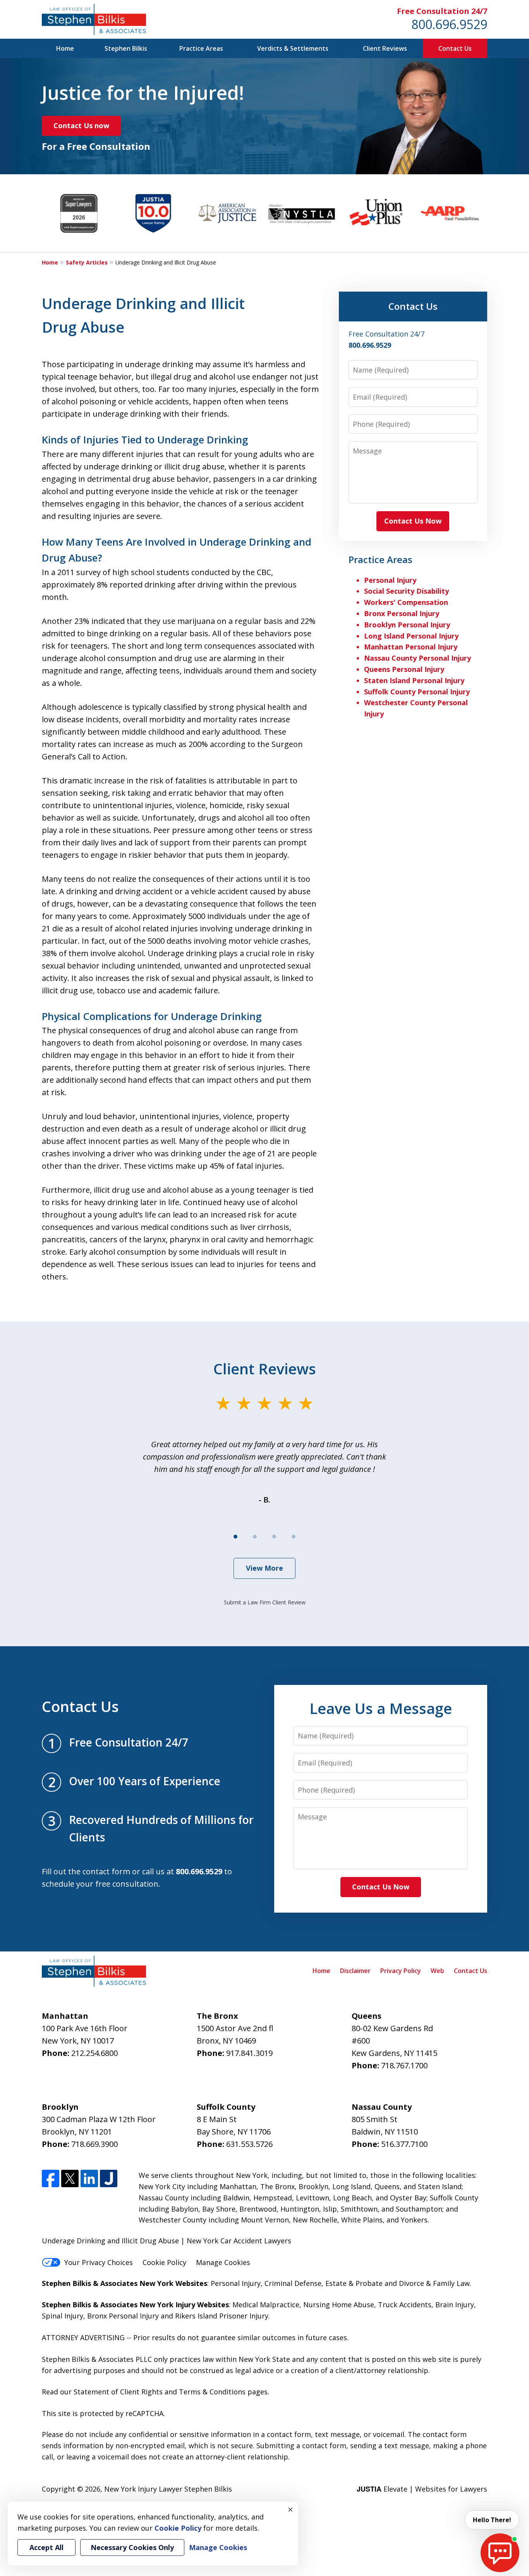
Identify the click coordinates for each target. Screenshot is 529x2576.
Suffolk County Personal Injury (417, 692)
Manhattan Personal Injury (411, 647)
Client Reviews (385, 48)
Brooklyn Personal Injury (407, 625)
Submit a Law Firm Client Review (265, 1602)
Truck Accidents (405, 2305)
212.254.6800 (94, 2053)
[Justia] (109, 2178)
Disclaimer (355, 1971)
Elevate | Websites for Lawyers (422, 2489)
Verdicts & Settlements (293, 48)
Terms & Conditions (212, 2392)
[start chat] (500, 2553)
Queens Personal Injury (404, 669)
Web (437, 1971)
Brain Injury (455, 2305)
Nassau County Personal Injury (417, 658)
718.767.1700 (404, 2065)
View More (264, 1568)
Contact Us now (81, 125)
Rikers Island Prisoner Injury (222, 2316)
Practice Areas (201, 48)
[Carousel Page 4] (294, 1537)
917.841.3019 (249, 2053)
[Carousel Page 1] (235, 1537)
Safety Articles (87, 262)
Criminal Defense (293, 2283)
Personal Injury (390, 580)
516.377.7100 (404, 2144)
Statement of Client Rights (118, 2392)
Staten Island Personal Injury (414, 680)
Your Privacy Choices (99, 2262)
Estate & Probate (354, 2283)
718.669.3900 (94, 2144)
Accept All (46, 2547)
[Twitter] (70, 2178)
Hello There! (492, 2520)
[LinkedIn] (89, 2178)
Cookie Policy (164, 2262)
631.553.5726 (249, 2144)
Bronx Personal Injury (402, 613)
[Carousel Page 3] (274, 1537)
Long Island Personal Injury (411, 636)
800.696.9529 (449, 24)
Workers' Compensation (406, 602)
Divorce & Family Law (434, 2283)
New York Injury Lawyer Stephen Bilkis (168, 2489)
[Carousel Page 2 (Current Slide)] (255, 1537)
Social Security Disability (406, 591)
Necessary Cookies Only (132, 2547)
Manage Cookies (223, 2262)
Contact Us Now (413, 521)
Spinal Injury (63, 2316)
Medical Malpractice (266, 2305)
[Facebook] (51, 2178)
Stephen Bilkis (126, 48)
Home (65, 48)
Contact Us (455, 48)
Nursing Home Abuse (339, 2305)
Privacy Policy (401, 1971)
